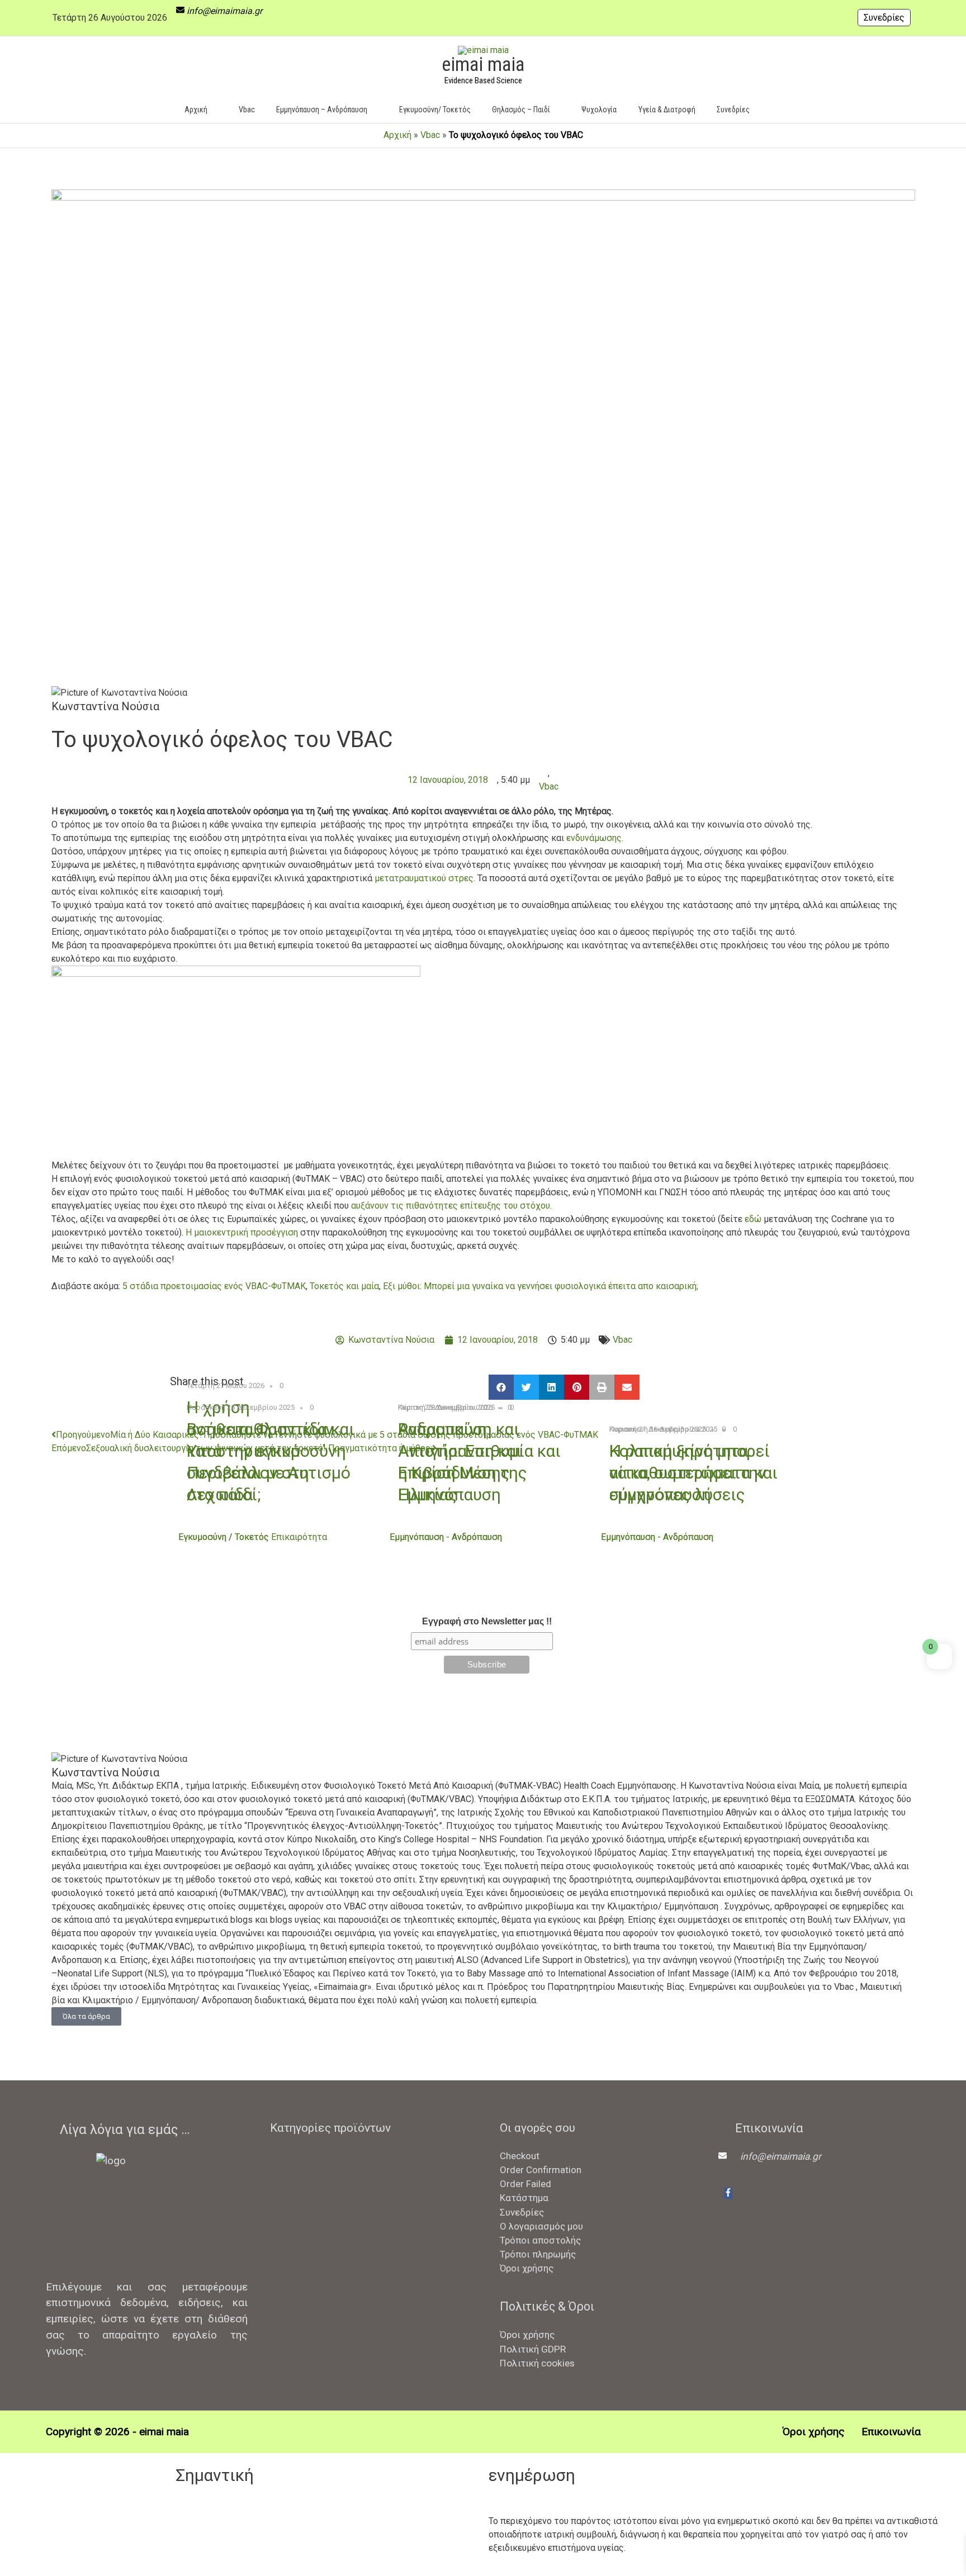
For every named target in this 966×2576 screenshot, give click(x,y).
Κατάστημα (524, 2198)
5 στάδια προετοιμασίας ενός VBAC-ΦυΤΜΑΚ (214, 1286)
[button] (777, 109)
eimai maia (483, 65)
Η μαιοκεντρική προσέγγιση (242, 1232)
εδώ (753, 1219)
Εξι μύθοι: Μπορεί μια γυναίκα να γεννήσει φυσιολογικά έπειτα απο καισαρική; (541, 1286)
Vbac (430, 135)
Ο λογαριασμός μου (541, 2226)
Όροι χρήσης (527, 2268)
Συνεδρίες (884, 18)
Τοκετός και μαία (344, 1286)
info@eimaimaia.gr (224, 11)
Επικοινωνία (891, 2432)
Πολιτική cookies (537, 2363)
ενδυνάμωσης (594, 838)
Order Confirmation (541, 2170)
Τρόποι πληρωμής (538, 2254)
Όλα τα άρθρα (86, 2016)
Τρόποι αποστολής (540, 2240)
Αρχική (397, 135)
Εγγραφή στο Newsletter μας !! (487, 1621)
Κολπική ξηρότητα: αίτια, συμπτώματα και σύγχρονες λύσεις (693, 1473)
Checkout (520, 2156)
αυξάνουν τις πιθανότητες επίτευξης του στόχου (451, 1206)
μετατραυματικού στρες (424, 878)
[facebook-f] (728, 2193)
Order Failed (525, 2184)
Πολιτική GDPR (533, 2349)
